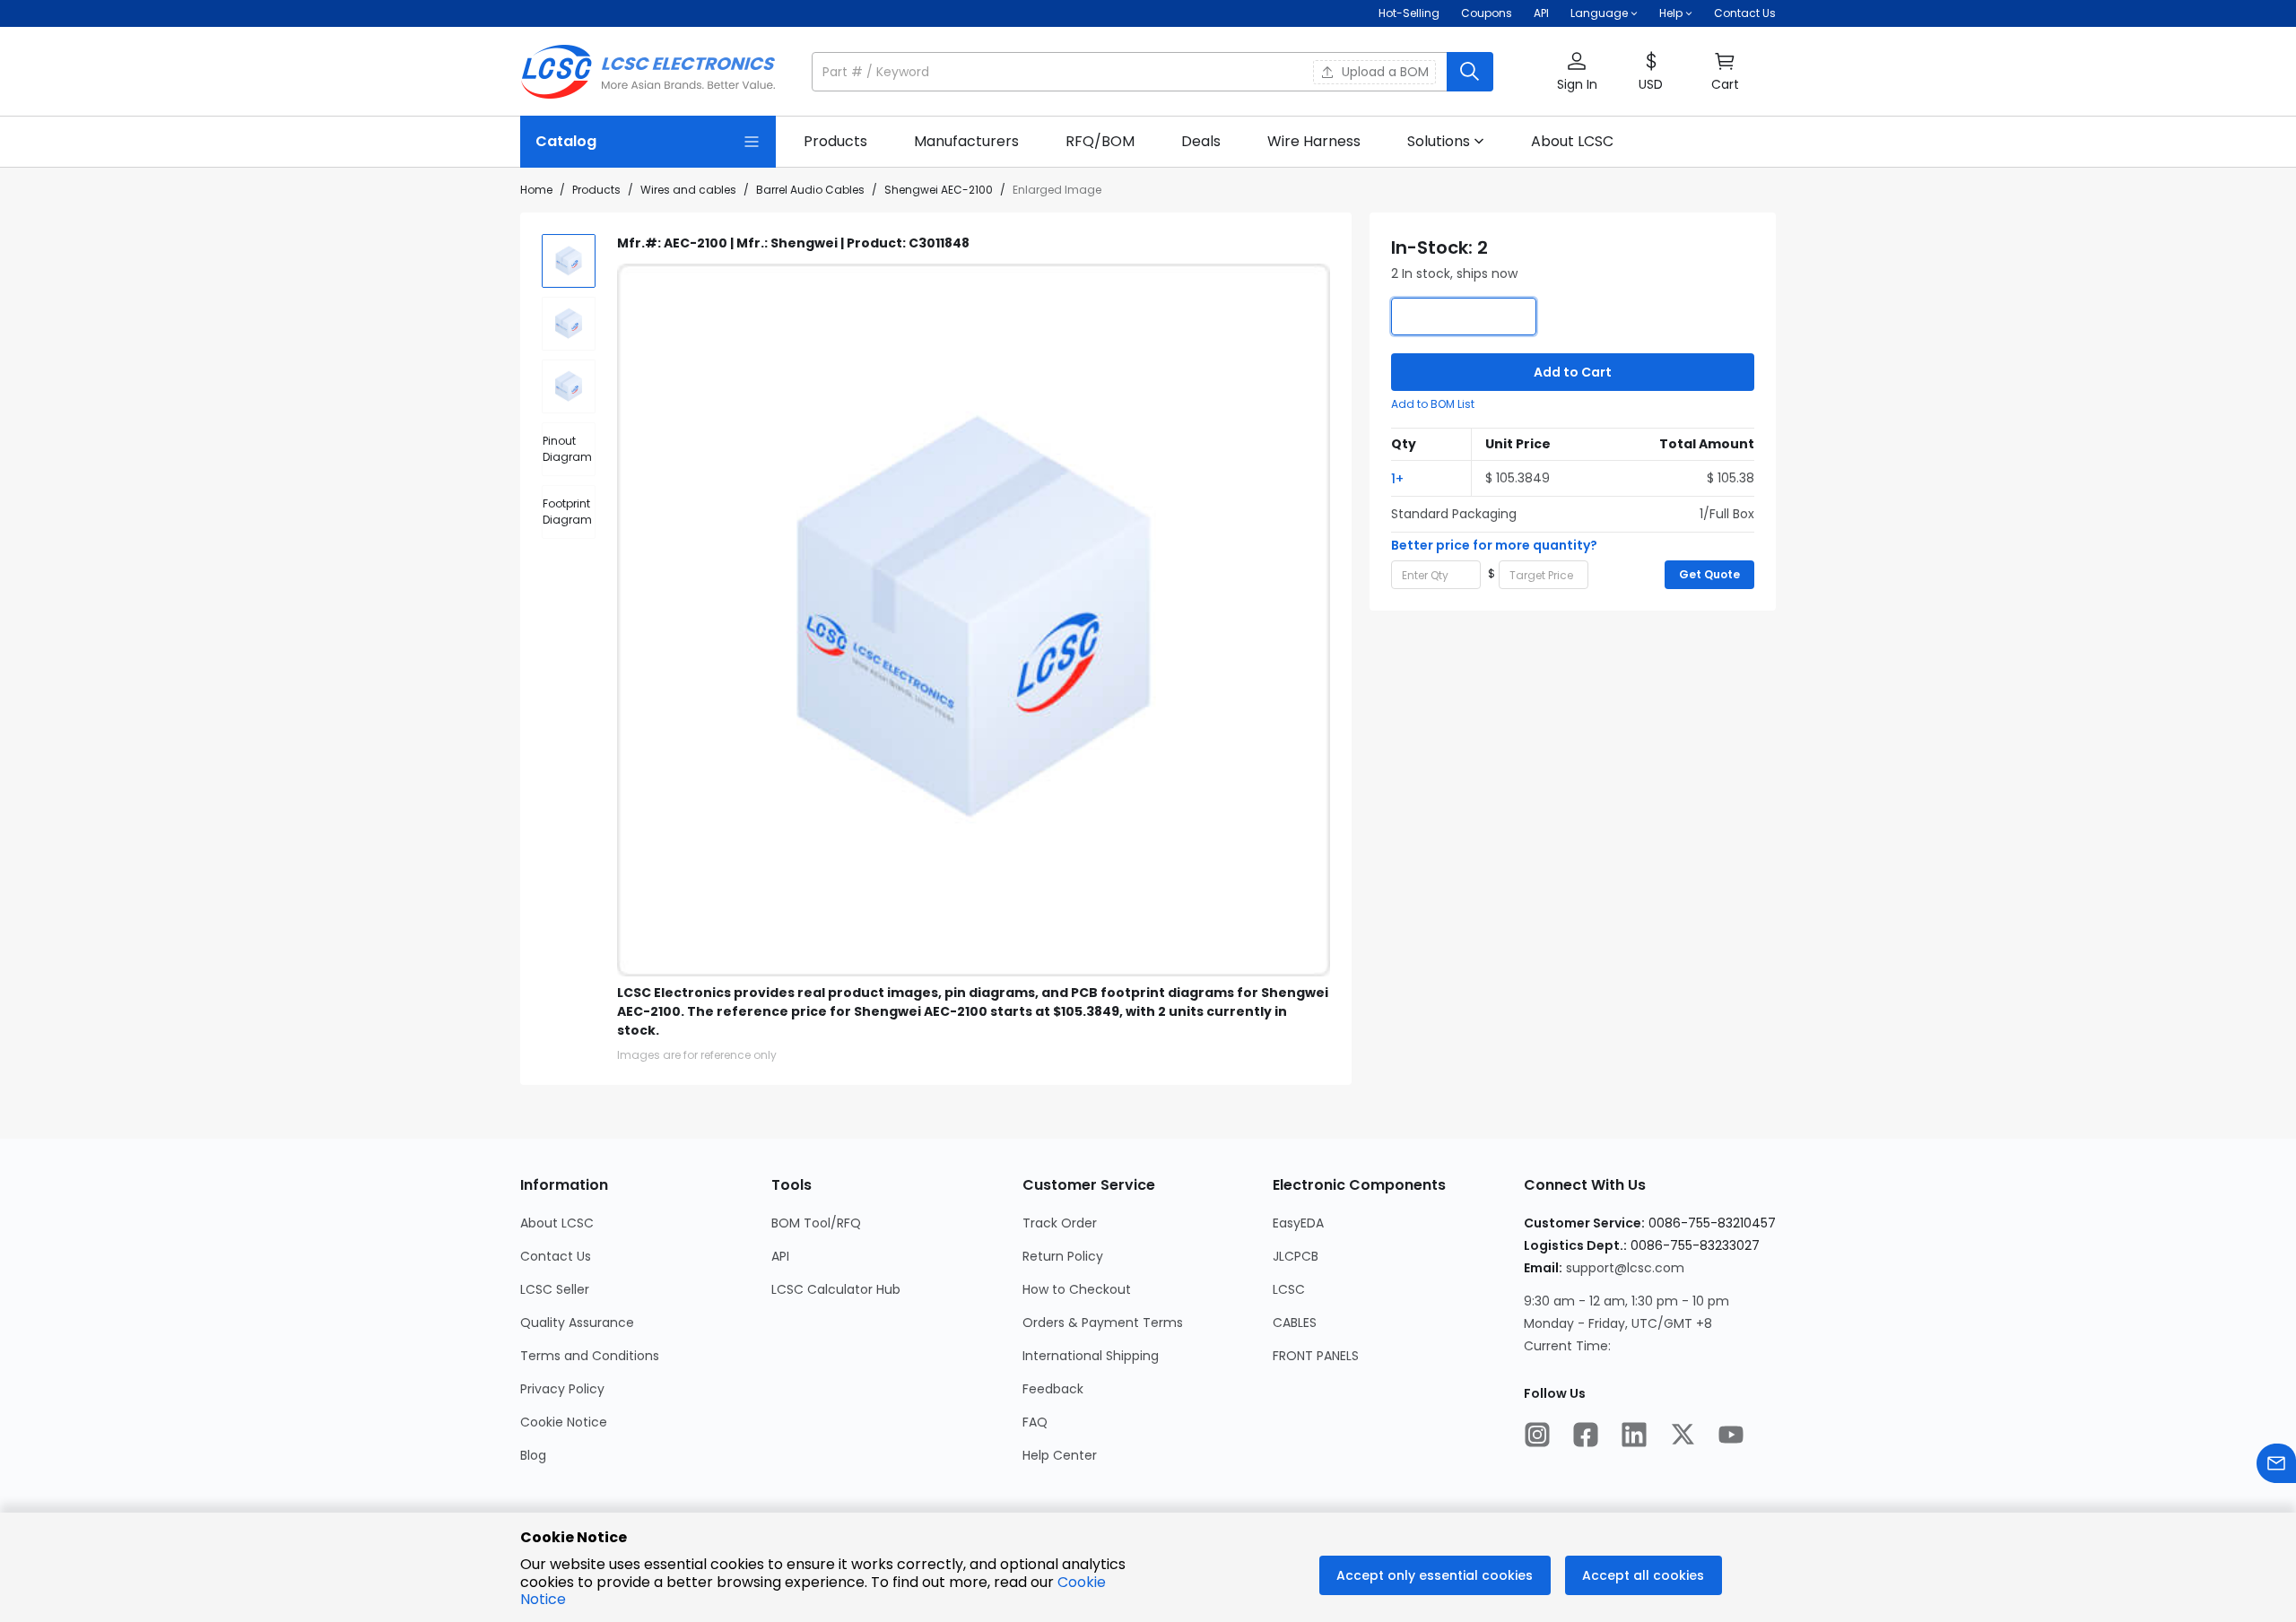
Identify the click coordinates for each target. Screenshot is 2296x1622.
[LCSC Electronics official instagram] (1537, 1436)
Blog (533, 1455)
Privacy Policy (562, 1389)
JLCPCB (1296, 1256)
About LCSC (557, 1223)
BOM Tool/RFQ (816, 1223)
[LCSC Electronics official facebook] (1586, 1436)
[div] (569, 449)
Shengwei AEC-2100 (939, 190)
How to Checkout (1077, 1289)
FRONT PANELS (1316, 1356)
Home (536, 190)
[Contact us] (2276, 1466)
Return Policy (1063, 1256)
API (1541, 13)
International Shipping (1091, 1356)
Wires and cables (688, 190)
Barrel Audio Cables (810, 190)
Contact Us (1745, 13)
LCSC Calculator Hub (836, 1289)
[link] (835, 142)
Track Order (1060, 1223)
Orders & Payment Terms (1103, 1323)
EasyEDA (1298, 1223)
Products (596, 190)
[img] (569, 261)
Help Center (1060, 1455)
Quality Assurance (577, 1323)
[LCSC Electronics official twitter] (1683, 1436)
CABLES (1295, 1323)
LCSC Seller (555, 1289)
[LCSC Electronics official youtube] (1731, 1436)
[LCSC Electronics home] (648, 72)
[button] (1152, 72)
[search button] (1470, 72)
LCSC (1289, 1289)
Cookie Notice (564, 1422)
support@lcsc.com (1625, 1268)
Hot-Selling (1409, 13)
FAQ (1035, 1422)
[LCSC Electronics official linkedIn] (1634, 1436)
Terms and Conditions (590, 1356)
